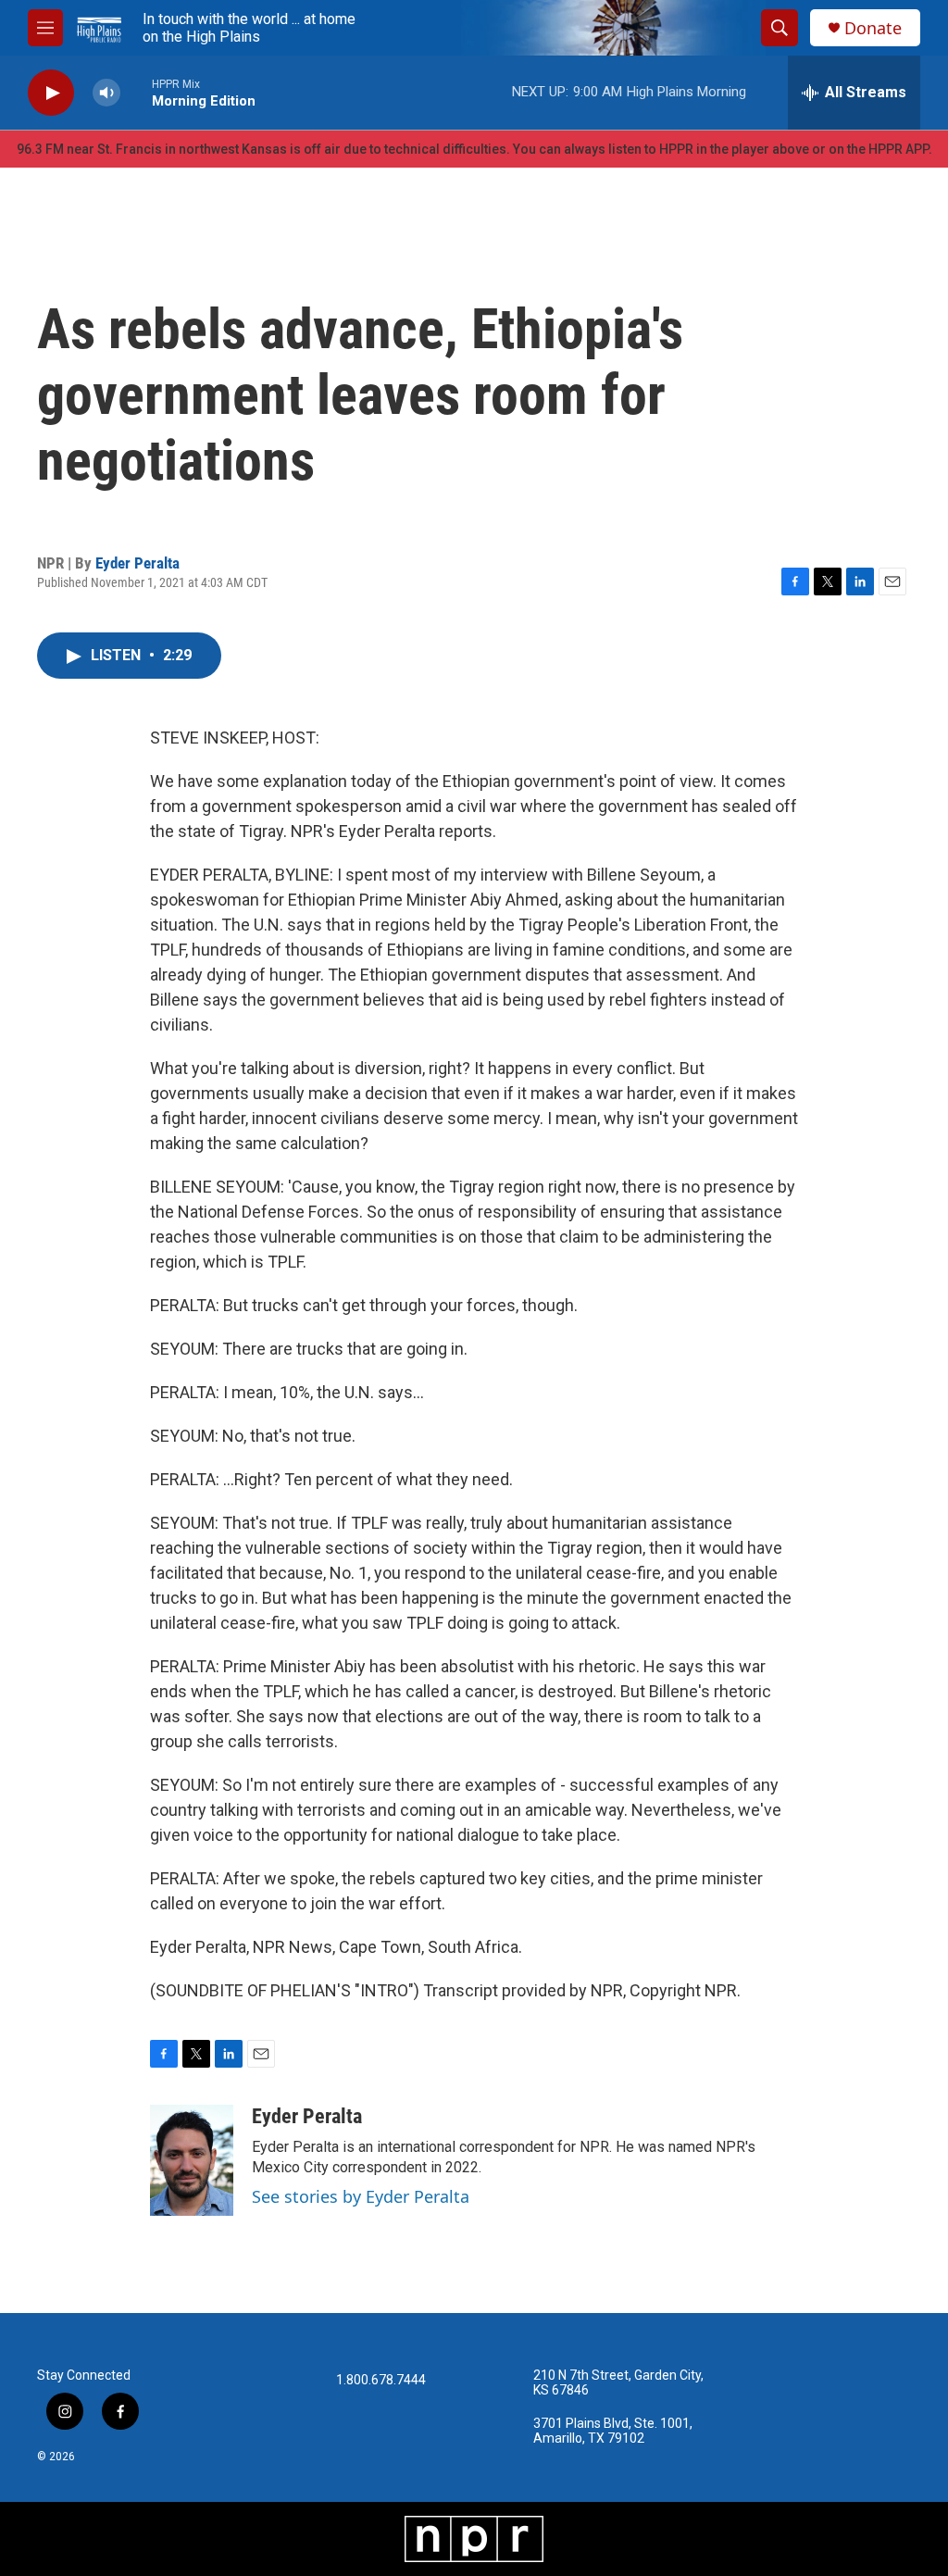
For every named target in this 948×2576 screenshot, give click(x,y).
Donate (873, 28)
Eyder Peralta (137, 563)
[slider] (136, 92)
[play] (51, 93)
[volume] (106, 93)
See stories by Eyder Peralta (361, 2196)
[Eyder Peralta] (192, 2160)
